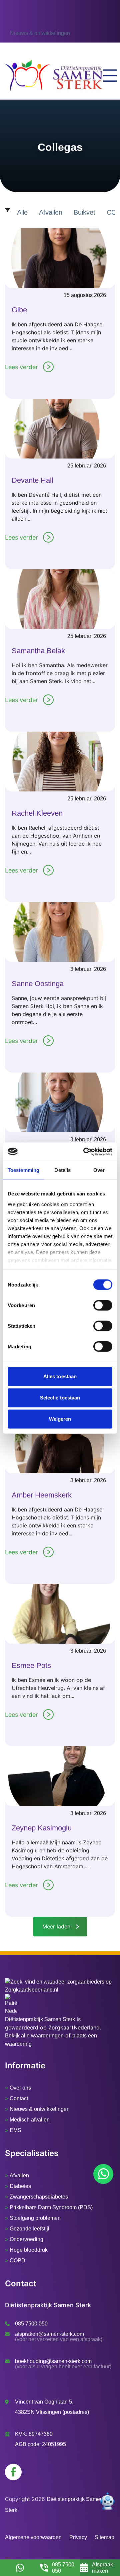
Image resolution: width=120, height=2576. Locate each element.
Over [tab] (99, 1170)
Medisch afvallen (30, 2120)
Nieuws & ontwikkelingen (40, 25)
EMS (15, 2130)
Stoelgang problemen (35, 2218)
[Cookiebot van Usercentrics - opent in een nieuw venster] (85, 1152)
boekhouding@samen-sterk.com (53, 2361)
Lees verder (21, 367)
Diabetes (20, 2186)
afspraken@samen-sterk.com (49, 2334)
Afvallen (51, 212)
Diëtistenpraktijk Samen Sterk (40, 2019)
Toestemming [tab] (23, 1170)
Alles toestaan (60, 1376)
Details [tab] (62, 1170)
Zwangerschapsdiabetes (39, 2197)
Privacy (78, 2537)
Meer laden (56, 1926)
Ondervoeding (26, 2239)
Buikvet (84, 212)
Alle (22, 212)
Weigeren (60, 1419)
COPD (17, 2261)
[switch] (103, 1305)
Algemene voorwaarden (33, 2537)
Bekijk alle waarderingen (34, 2036)
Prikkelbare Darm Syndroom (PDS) (51, 2207)
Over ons (20, 2088)
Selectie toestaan (60, 1398)
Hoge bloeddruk (29, 2250)
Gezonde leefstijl (29, 2229)
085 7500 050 (31, 2324)
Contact (19, 2098)
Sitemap (104, 2537)
